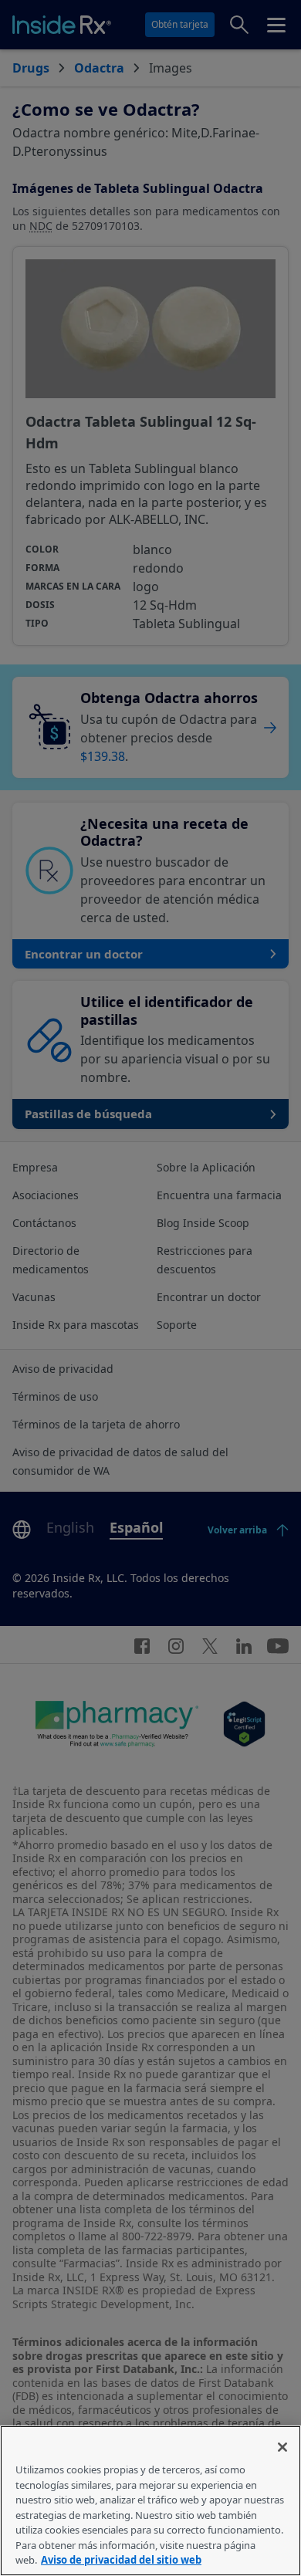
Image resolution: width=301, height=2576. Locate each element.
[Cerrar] (282, 2447)
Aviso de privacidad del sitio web (121, 2560)
